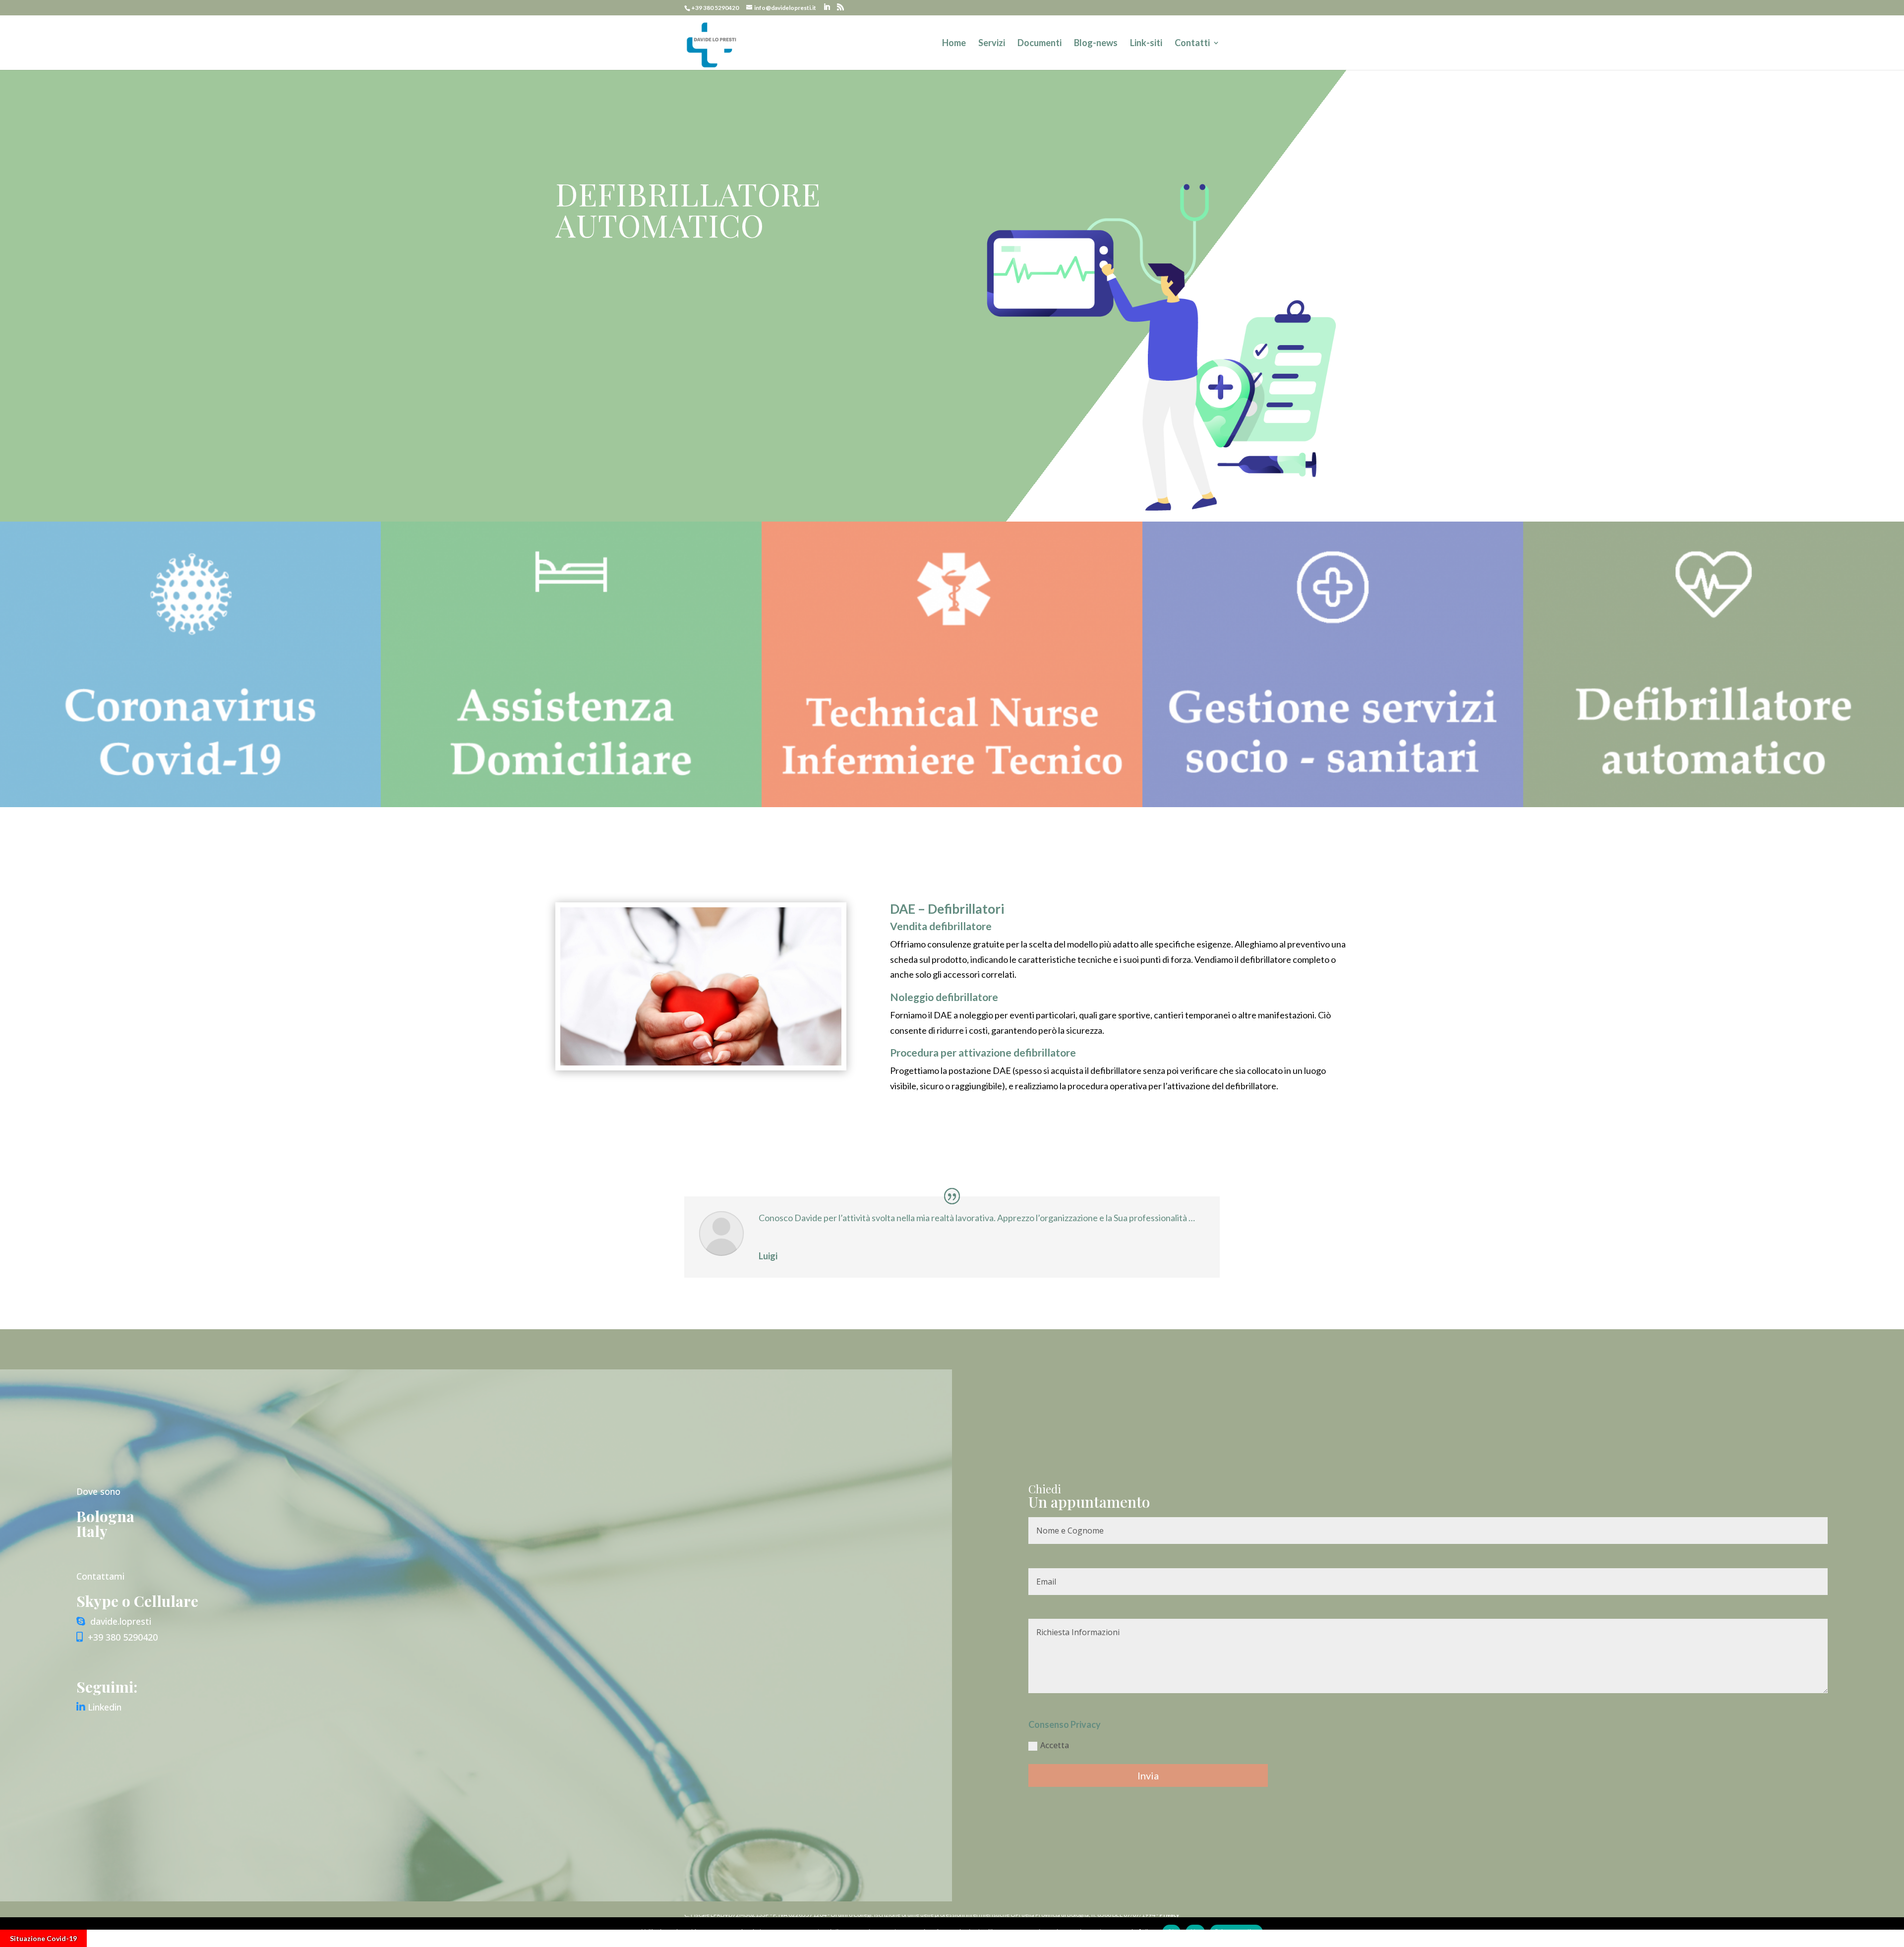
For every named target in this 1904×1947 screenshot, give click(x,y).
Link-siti (1146, 44)
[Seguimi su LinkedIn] (82, 1707)
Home (954, 44)
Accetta (1055, 1745)
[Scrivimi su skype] (81, 1621)
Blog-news (1096, 44)
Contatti (1192, 44)
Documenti (1040, 44)
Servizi (992, 44)
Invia (1148, 1775)
